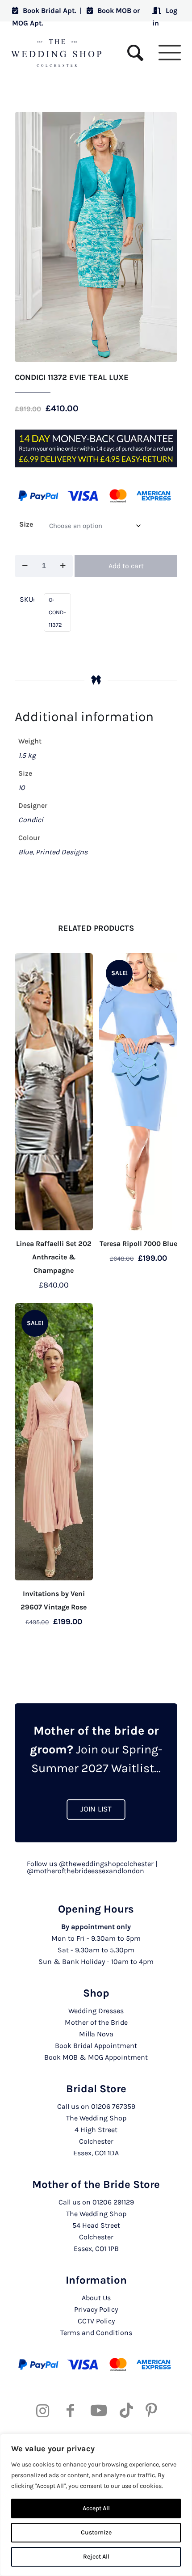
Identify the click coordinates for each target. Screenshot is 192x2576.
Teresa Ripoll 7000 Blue (138, 1244)
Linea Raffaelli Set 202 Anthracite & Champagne (54, 1257)
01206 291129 (113, 2202)
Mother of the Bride (96, 2022)
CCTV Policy (96, 2321)
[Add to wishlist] (83, 963)
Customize (96, 2532)
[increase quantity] (63, 566)
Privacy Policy (96, 2309)
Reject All (96, 2557)
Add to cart (126, 566)
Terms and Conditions (96, 2333)
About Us (96, 2298)
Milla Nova (96, 2034)
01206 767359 (113, 2106)
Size (26, 524)
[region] (96, 2505)
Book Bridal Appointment (96, 2046)
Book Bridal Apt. (49, 11)
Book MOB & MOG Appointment (96, 2057)
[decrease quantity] (25, 566)
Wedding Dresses (96, 2011)
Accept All (96, 2508)
